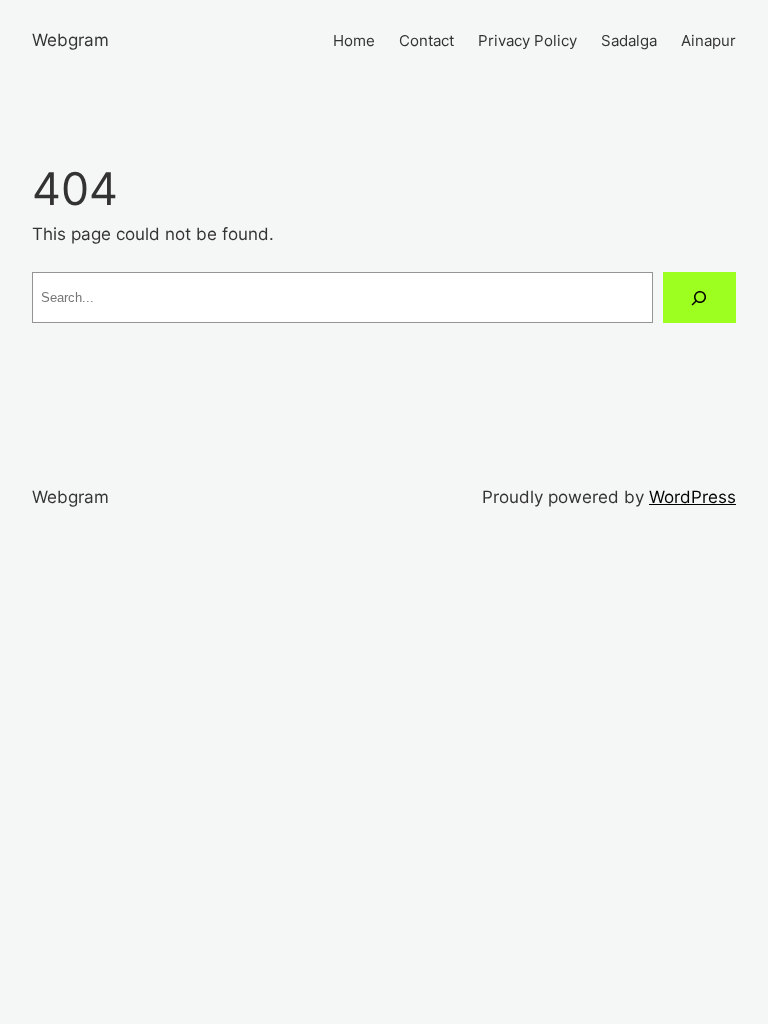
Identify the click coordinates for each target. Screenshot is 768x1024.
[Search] (699, 297)
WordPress (692, 497)
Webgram (70, 40)
